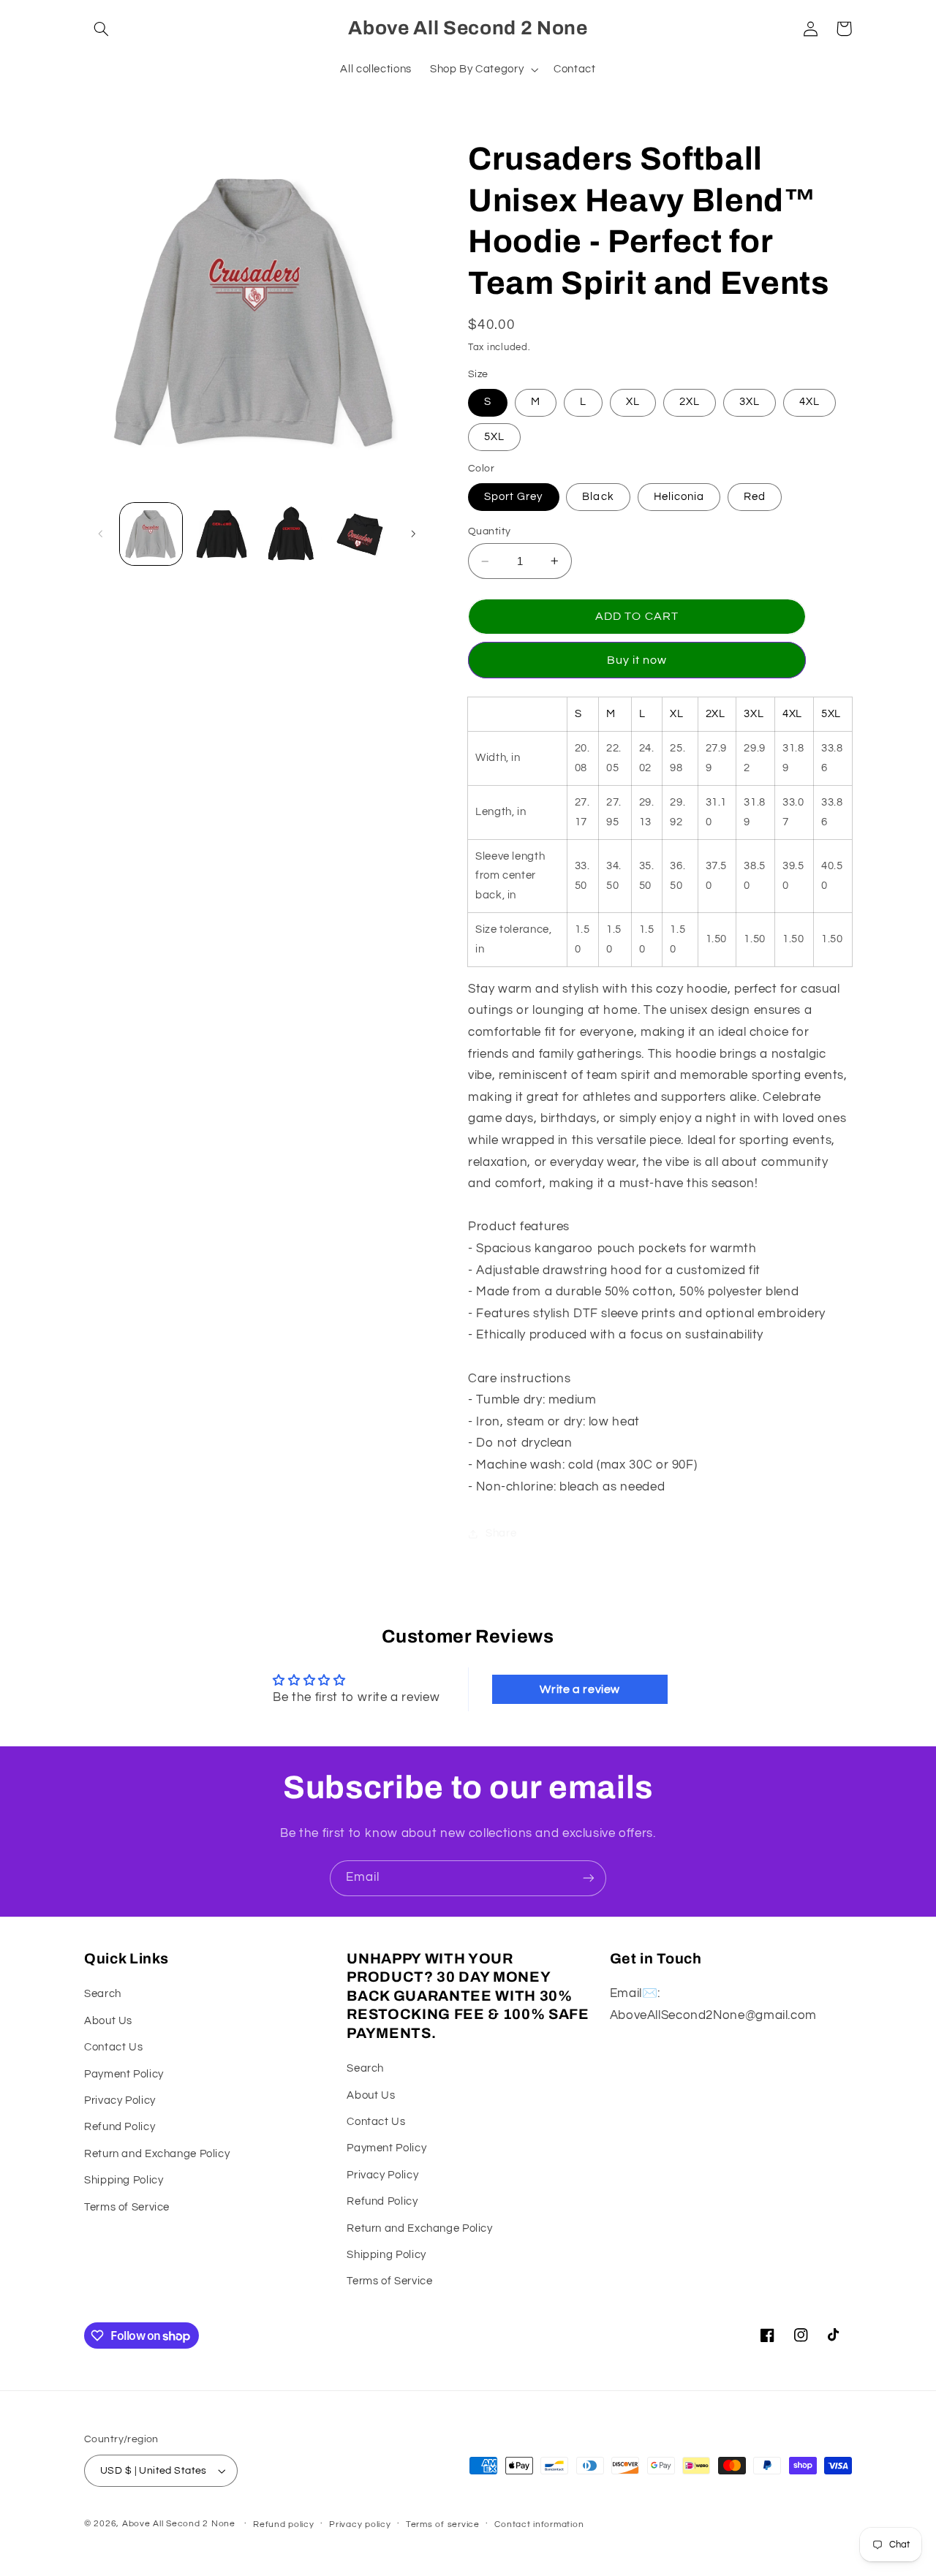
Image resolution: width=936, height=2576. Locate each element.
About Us (108, 2021)
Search (103, 1994)
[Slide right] (414, 534)
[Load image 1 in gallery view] (151, 534)
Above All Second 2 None (179, 2524)
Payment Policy (124, 2074)
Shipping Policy (124, 2180)
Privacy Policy (120, 2100)
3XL (750, 402)
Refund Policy (120, 2127)
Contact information (539, 2524)
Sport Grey (514, 497)
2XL (690, 402)
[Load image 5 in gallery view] (221, 534)
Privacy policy (360, 2524)
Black (598, 497)
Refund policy (284, 2524)
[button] (101, 29)
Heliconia (679, 497)
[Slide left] (100, 534)
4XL (809, 402)
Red (755, 497)
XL (633, 402)
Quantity (489, 531)
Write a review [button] (580, 1689)
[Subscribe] (589, 1878)
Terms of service (443, 2524)
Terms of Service (127, 2207)
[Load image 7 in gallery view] (361, 534)
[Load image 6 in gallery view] (291, 534)
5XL (494, 437)
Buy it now (637, 660)
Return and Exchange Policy (157, 2154)
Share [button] (501, 1533)
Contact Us (113, 2047)
